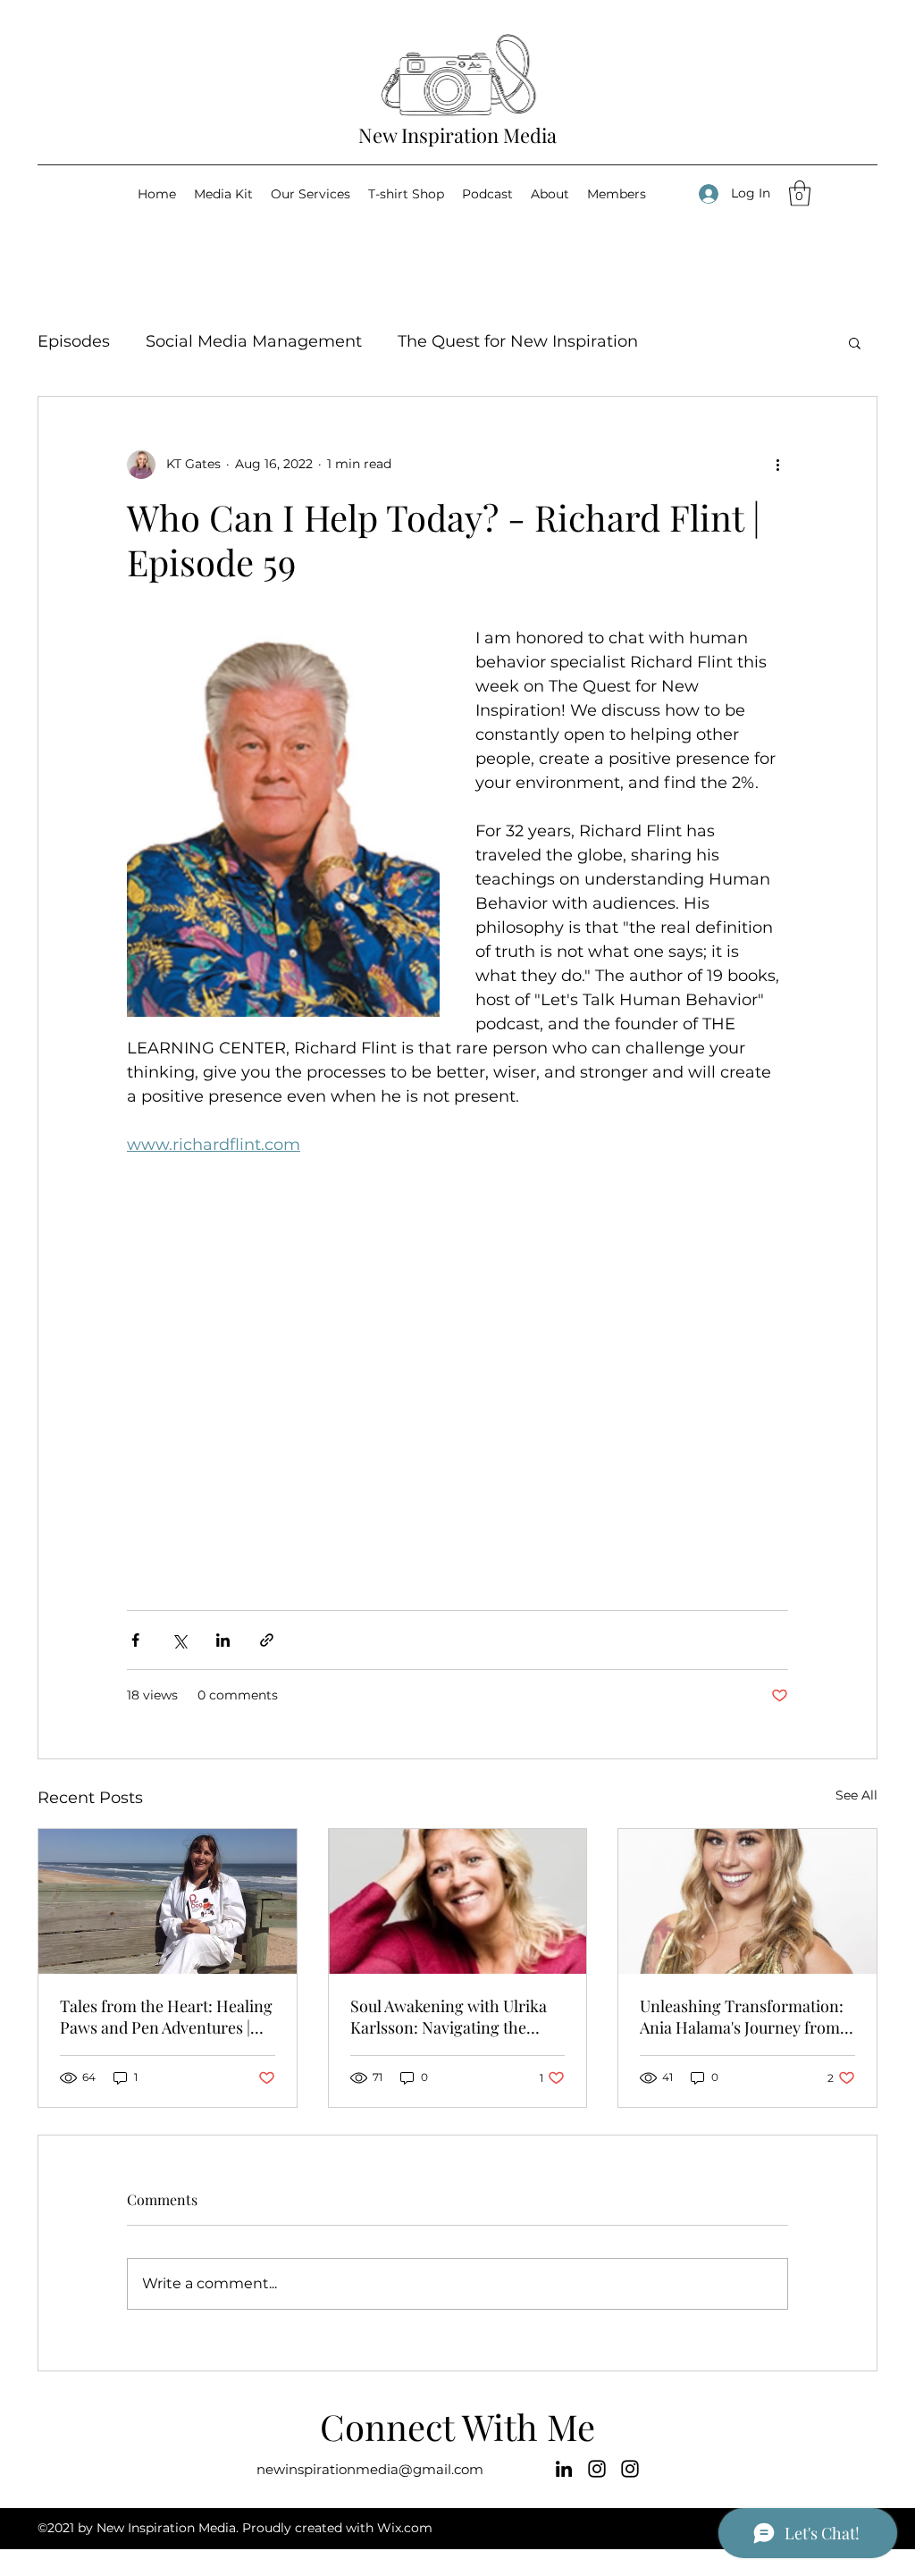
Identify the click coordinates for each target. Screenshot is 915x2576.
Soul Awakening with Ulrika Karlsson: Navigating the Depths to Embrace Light (449, 2017)
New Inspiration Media (457, 135)
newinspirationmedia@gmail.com (370, 2469)
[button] (800, 193)
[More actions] (777, 465)
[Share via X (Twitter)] (179, 1640)
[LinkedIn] (564, 2469)
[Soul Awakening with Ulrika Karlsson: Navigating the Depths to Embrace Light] (458, 1901)
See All (856, 1795)
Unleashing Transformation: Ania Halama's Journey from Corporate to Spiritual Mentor (746, 2017)
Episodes (74, 341)
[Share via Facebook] (135, 1640)
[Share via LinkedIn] (223, 1640)
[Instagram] (597, 2469)
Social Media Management (254, 341)
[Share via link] (267, 1640)
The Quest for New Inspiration (518, 341)
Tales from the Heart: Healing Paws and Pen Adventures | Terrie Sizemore (166, 2017)
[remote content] (457, 1399)
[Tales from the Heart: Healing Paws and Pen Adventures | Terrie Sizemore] (168, 1901)
